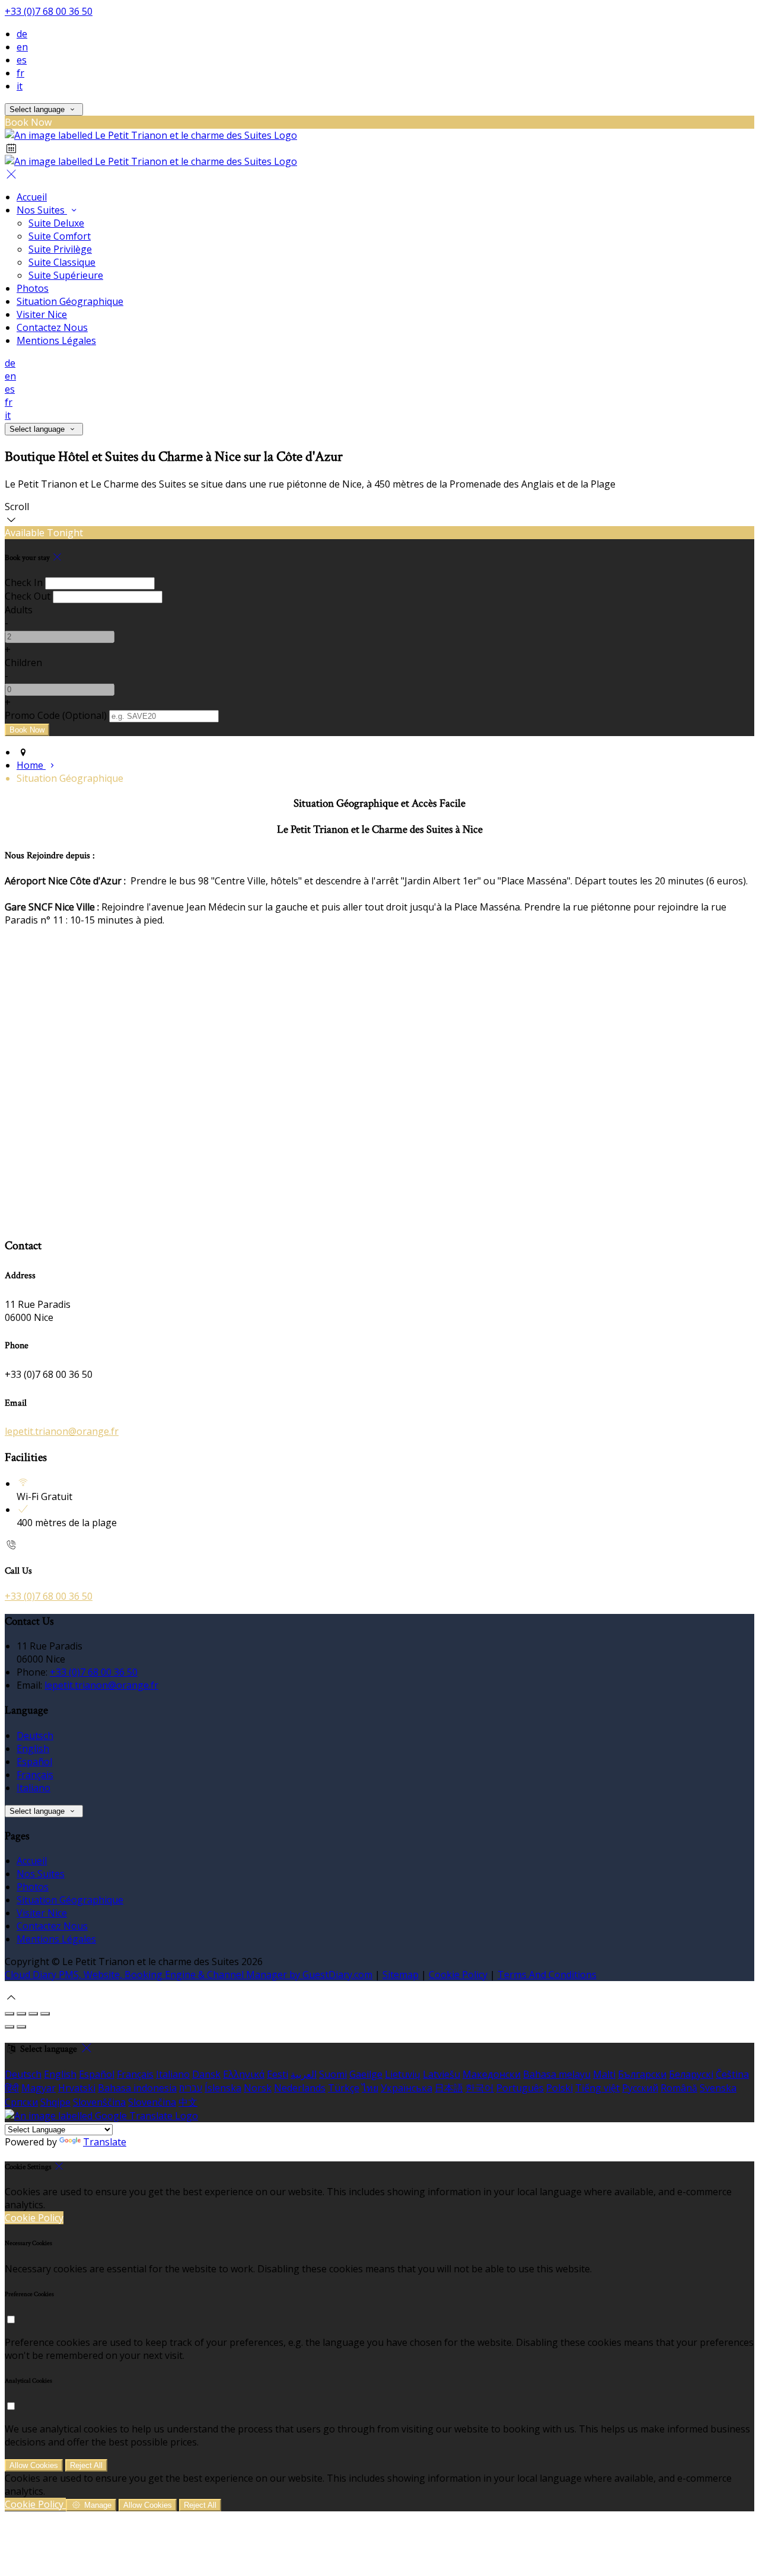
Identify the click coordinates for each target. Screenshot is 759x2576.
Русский (640, 2088)
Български (642, 2074)
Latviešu (441, 2074)
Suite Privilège (60, 249)
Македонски (492, 2074)
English (33, 1749)
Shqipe (55, 2102)
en (22, 47)
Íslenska (223, 2088)
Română (679, 2088)
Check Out (28, 596)
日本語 (449, 2088)
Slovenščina (99, 2102)
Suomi (333, 2074)
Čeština (732, 2074)
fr (20, 73)
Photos (33, 288)
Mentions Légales (56, 340)
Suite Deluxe (56, 223)
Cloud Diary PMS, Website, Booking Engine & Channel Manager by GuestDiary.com (189, 1975)
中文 (188, 2102)
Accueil (32, 197)
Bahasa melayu (557, 2074)
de (22, 34)
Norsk (258, 2088)
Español (34, 1762)
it (20, 86)
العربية (304, 2074)
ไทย (370, 2088)
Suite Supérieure (66, 275)
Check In (24, 582)
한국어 (480, 2088)
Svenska (718, 2088)
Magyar (39, 2088)
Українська (406, 2088)
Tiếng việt (597, 2088)
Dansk (206, 2074)
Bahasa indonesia (137, 2088)
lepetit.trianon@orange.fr (62, 1431)
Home (31, 765)
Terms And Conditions (547, 1975)
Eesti (278, 2074)
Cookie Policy (458, 1975)
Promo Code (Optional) (56, 715)
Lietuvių (403, 2074)
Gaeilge (366, 2074)
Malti (604, 2074)
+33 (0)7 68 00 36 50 (49, 11)
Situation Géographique (70, 301)
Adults (19, 610)
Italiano (34, 1788)
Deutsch (35, 1736)
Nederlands (300, 2088)
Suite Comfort (60, 236)
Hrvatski (77, 2088)
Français (35, 1775)
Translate (105, 2142)
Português (520, 2088)
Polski (559, 2088)
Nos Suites (42, 210)
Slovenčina (152, 2102)
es (22, 60)
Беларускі (691, 2074)
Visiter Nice (42, 314)
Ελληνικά (244, 2074)
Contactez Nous (52, 327)
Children (23, 663)
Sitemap (401, 1975)
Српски (21, 2102)
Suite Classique (62, 262)
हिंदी (12, 2088)
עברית (191, 2088)
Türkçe (344, 2088)
